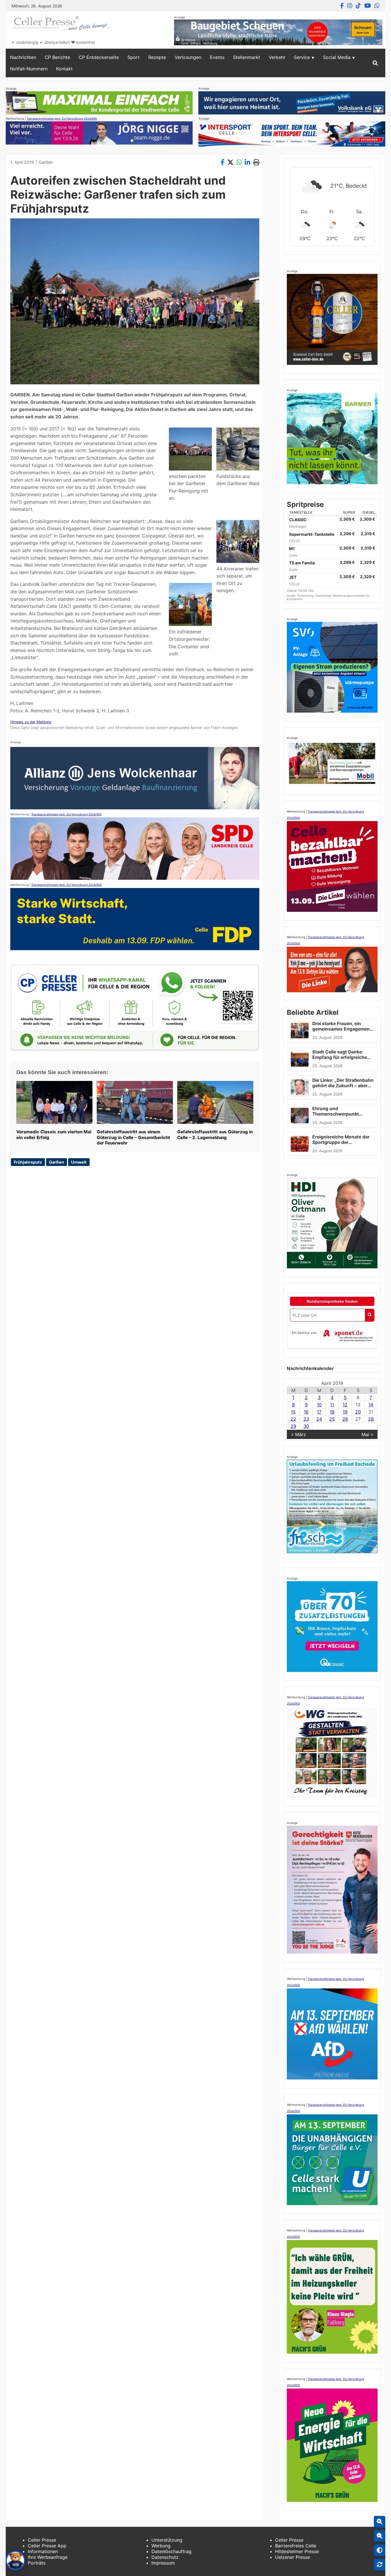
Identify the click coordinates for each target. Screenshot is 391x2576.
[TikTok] (358, 6)
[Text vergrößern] (380, 2522)
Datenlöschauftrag (171, 2551)
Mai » (367, 1434)
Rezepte (157, 57)
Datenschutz (165, 2557)
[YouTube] (368, 6)
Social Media (337, 57)
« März (299, 1434)
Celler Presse (42, 2540)
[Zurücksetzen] (380, 2565)
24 (319, 1419)
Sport (134, 57)
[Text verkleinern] (380, 2536)
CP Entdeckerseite (99, 57)
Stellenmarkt (247, 57)
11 (332, 1405)
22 (293, 1419)
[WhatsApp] (377, 6)
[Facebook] (342, 6)
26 (345, 1419)
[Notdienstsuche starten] (370, 1315)
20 (358, 1412)
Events (217, 57)
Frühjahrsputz (28, 1162)
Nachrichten (23, 57)
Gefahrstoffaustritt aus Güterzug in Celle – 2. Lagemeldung (215, 1135)
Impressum (163, 2563)
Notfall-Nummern (29, 69)
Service (302, 57)
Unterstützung (167, 2540)
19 (345, 1412)
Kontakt (64, 69)
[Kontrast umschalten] (380, 2550)
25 (332, 1419)
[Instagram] (350, 6)
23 (306, 1419)
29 (293, 1426)
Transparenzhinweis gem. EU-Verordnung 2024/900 (62, 118)
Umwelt (79, 1162)
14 (371, 1405)
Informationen (43, 2551)
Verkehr (277, 57)
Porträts (37, 2563)
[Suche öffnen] (375, 63)
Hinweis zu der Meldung (31, 722)
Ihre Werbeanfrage (48, 2557)
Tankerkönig (306, 596)
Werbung (161, 2546)
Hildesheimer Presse (297, 2551)
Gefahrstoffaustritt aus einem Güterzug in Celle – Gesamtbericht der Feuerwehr (133, 1137)
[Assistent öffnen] (15, 2561)
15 (293, 1412)
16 (306, 1412)
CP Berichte (57, 57)
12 (345, 1405)
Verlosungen (188, 57)
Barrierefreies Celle (296, 2546)
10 (319, 1405)
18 (332, 1412)
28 (371, 1419)
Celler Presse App (47, 2546)
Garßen (46, 162)
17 (319, 1412)
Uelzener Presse (293, 2557)
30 (306, 1426)
